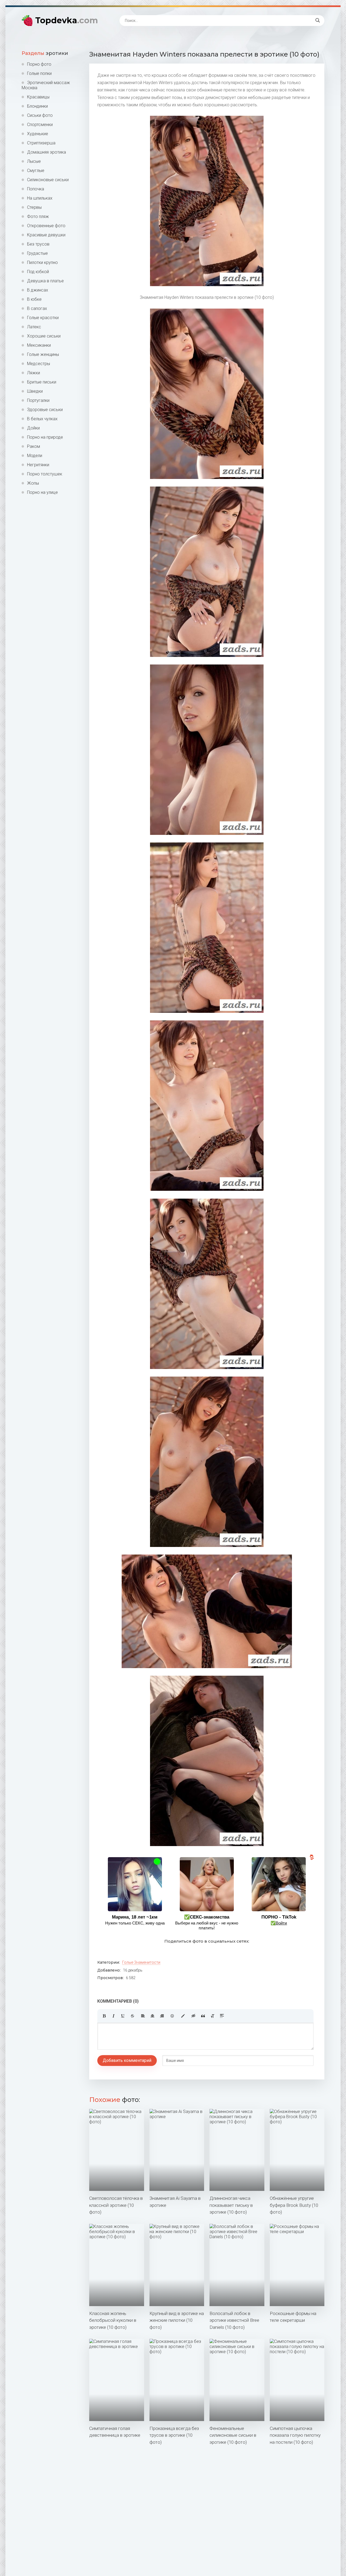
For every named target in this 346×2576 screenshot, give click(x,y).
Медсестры (39, 364)
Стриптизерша (41, 143)
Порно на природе (45, 437)
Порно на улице (42, 492)
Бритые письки (42, 382)
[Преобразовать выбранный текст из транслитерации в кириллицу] (212, 2016)
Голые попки (39, 73)
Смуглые (36, 171)
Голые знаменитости (141, 1962)
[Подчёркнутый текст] (123, 2016)
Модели (35, 456)
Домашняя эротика (46, 152)
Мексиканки (39, 345)
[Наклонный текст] (114, 2016)
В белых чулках (42, 419)
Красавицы (38, 97)
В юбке (34, 299)
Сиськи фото (40, 115)
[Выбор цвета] (183, 2016)
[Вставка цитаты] (203, 2016)
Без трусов (38, 244)
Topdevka (66, 20)
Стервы (34, 207)
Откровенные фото (46, 226)
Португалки (38, 400)
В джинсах (38, 290)
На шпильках (40, 198)
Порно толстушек (45, 474)
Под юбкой (38, 272)
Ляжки (34, 373)
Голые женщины (43, 354)
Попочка (36, 189)
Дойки (33, 428)
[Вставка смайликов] (172, 2016)
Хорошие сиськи (44, 336)
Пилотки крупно (42, 262)
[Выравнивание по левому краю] (143, 2016)
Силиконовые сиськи (48, 180)
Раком (34, 446)
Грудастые (37, 253)
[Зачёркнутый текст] (132, 2016)
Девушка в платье (45, 281)
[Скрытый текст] (194, 2016)
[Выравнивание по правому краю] (162, 2016)
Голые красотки (43, 318)
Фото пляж (38, 216)
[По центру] (152, 2016)
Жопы (33, 483)
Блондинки (37, 106)
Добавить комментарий (127, 2060)
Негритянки (38, 465)
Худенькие (38, 134)
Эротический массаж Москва (46, 85)
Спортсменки (40, 125)
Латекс (34, 327)
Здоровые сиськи (45, 410)
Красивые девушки (46, 235)
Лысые (34, 161)
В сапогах (37, 308)
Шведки (35, 391)
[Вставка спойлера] (222, 2016)
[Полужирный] (104, 2016)
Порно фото (39, 64)
